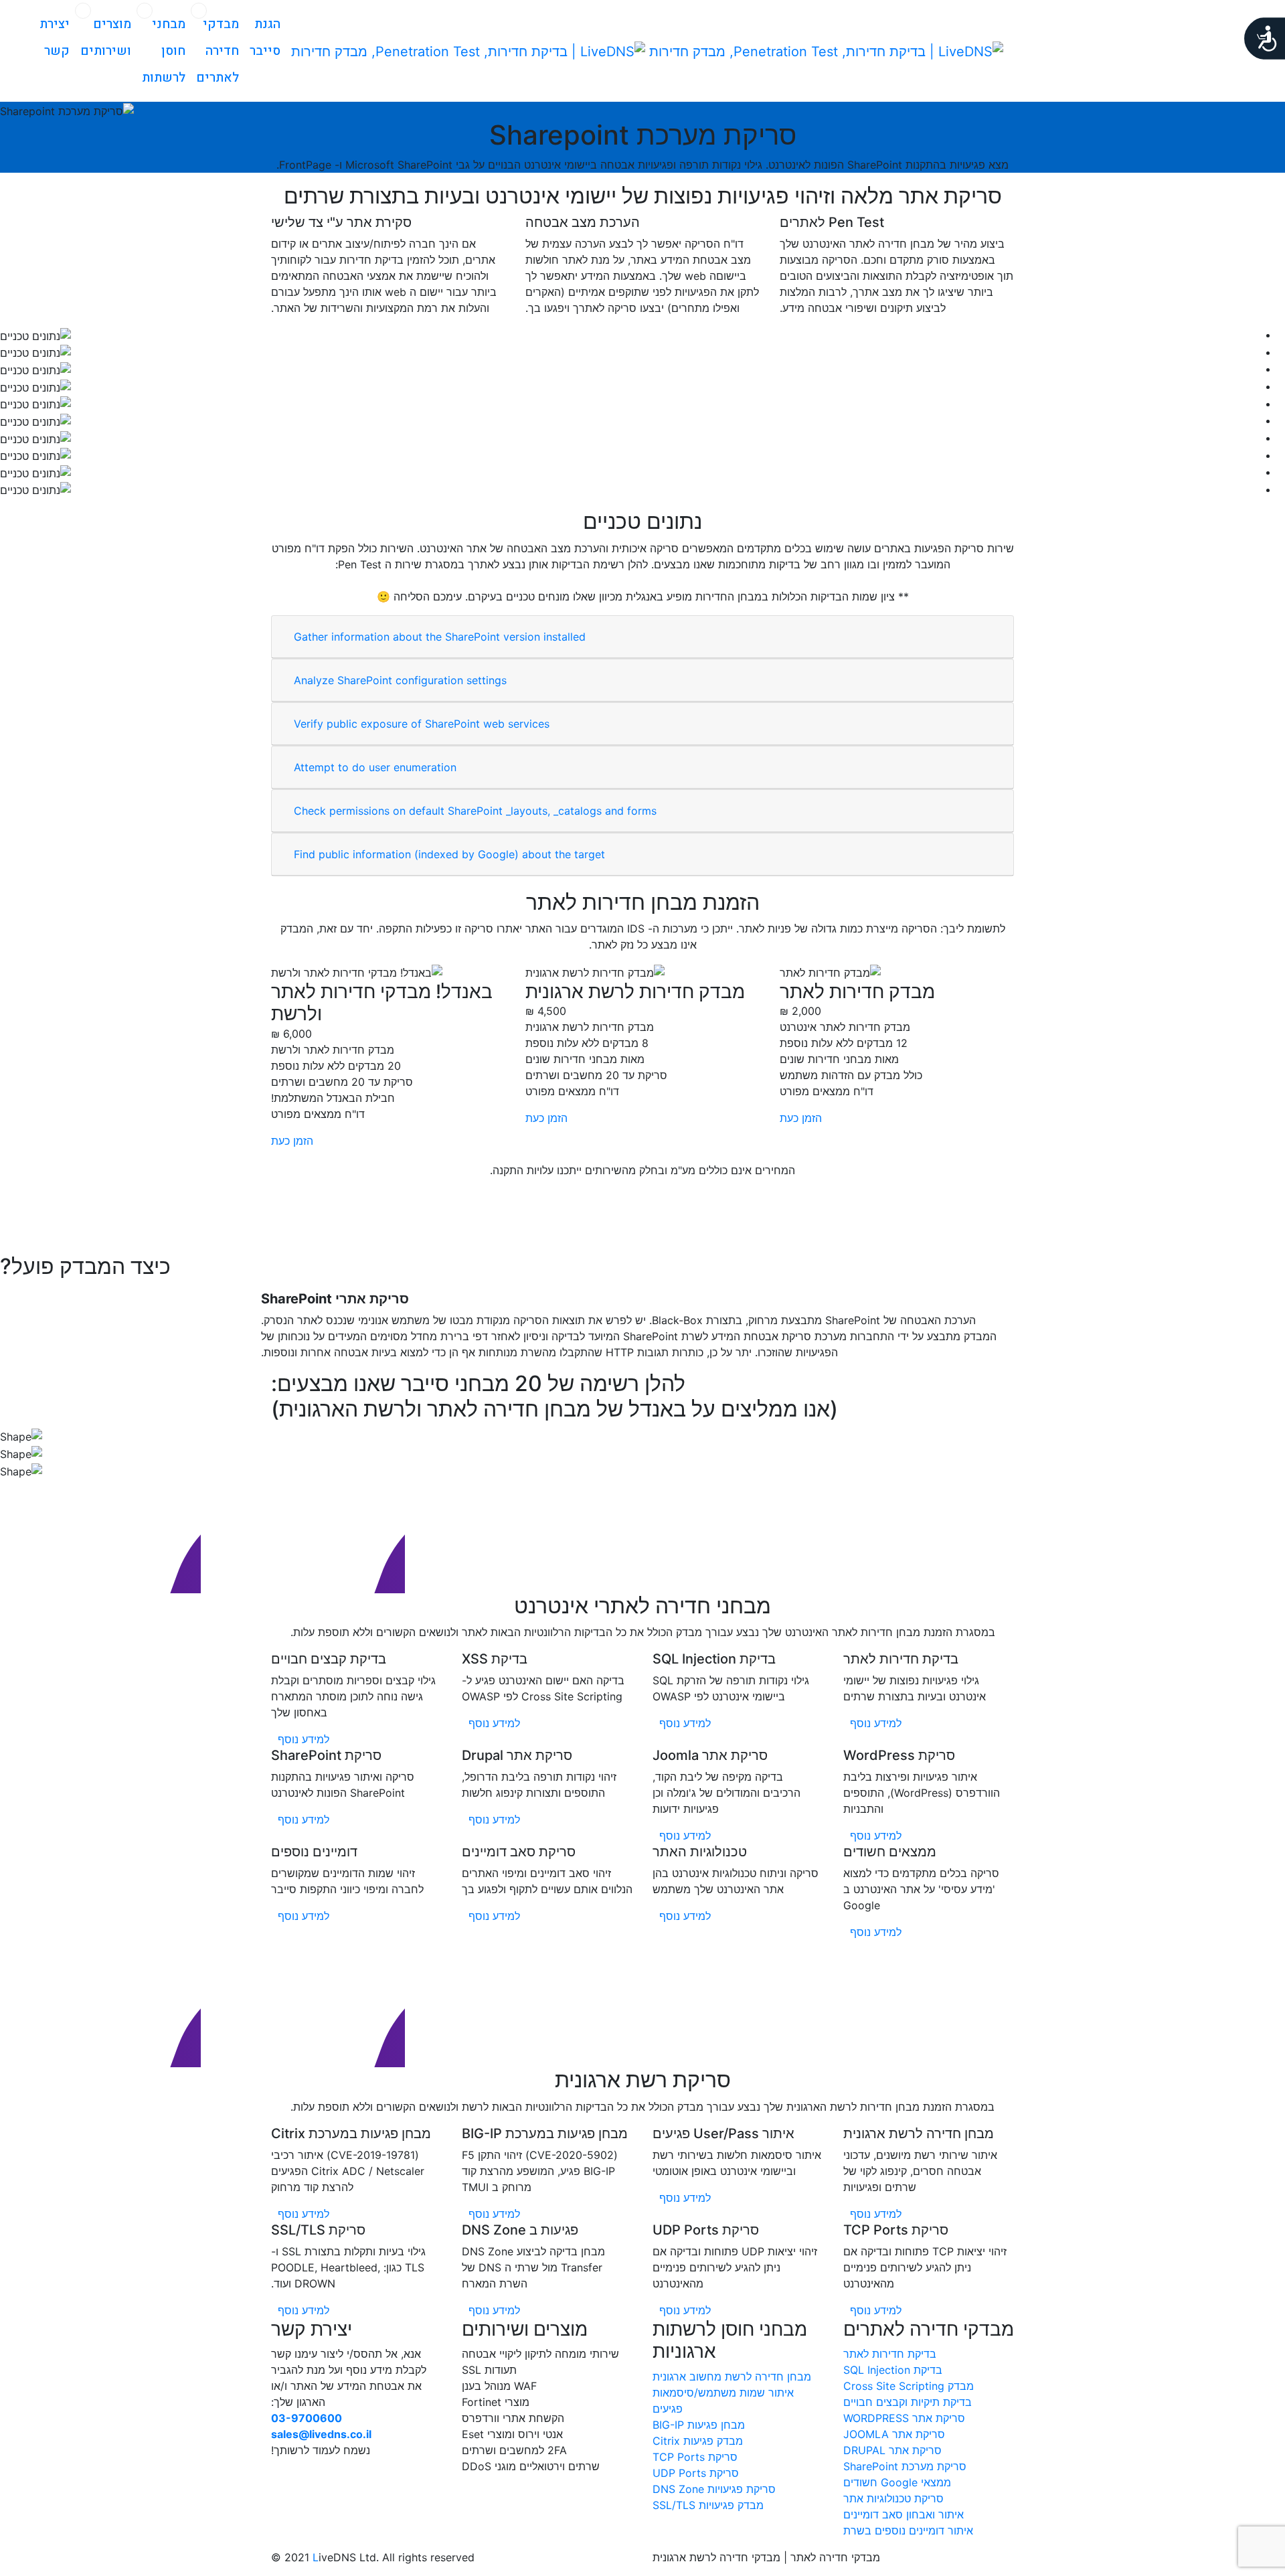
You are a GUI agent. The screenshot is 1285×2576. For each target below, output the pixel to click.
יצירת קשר (55, 37)
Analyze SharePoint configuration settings (400, 680)
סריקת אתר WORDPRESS (904, 2418)
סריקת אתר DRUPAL (892, 2450)
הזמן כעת (801, 1118)
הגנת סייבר (265, 37)
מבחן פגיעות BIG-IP (699, 2425)
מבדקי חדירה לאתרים (218, 51)
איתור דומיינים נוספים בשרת (908, 2530)
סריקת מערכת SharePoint (905, 2466)
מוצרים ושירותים (106, 37)
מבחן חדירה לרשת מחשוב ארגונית (732, 2377)
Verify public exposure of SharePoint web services (422, 724)
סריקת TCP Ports (695, 2457)
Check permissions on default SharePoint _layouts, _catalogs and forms (475, 811)
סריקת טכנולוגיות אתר (893, 2498)
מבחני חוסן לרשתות (164, 51)
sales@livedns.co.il (321, 2434)
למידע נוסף (874, 1723)
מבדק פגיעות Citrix (698, 2441)
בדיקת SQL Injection (893, 2370)
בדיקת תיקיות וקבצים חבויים (908, 2402)
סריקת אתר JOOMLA (894, 2434)
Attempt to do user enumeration (375, 767)
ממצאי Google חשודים (897, 2482)
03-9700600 (307, 2418)
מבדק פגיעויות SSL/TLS (708, 2505)
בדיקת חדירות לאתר (890, 2354)
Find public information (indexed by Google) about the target (449, 854)
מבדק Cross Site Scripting (909, 2386)
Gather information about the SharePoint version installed (440, 637)
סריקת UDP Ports (696, 2473)
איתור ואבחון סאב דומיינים (904, 2514)
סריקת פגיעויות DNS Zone (714, 2489)
